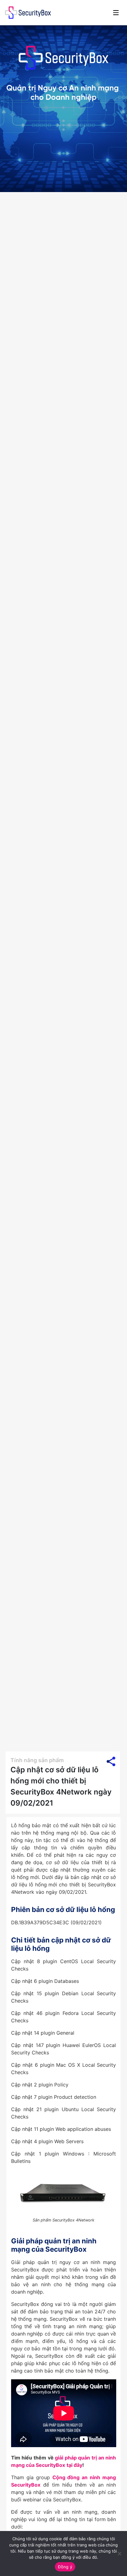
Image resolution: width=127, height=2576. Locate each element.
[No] (119, 2553)
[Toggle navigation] (116, 13)
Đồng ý (65, 2567)
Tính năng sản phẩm (37, 1760)
